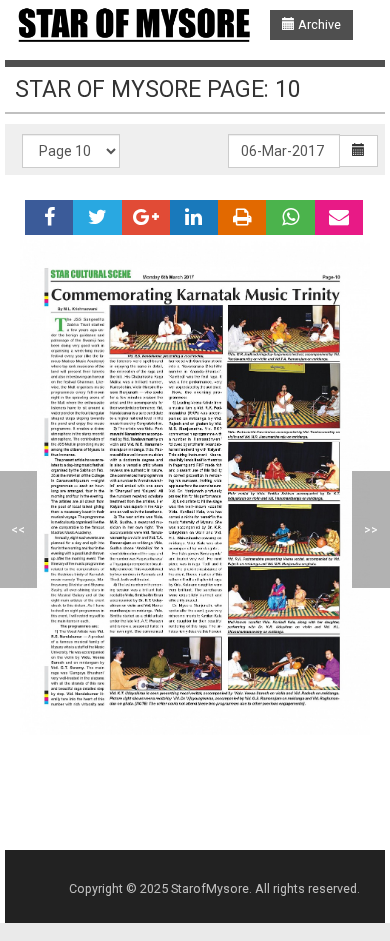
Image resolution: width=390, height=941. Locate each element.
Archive (318, 24)
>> (371, 529)
